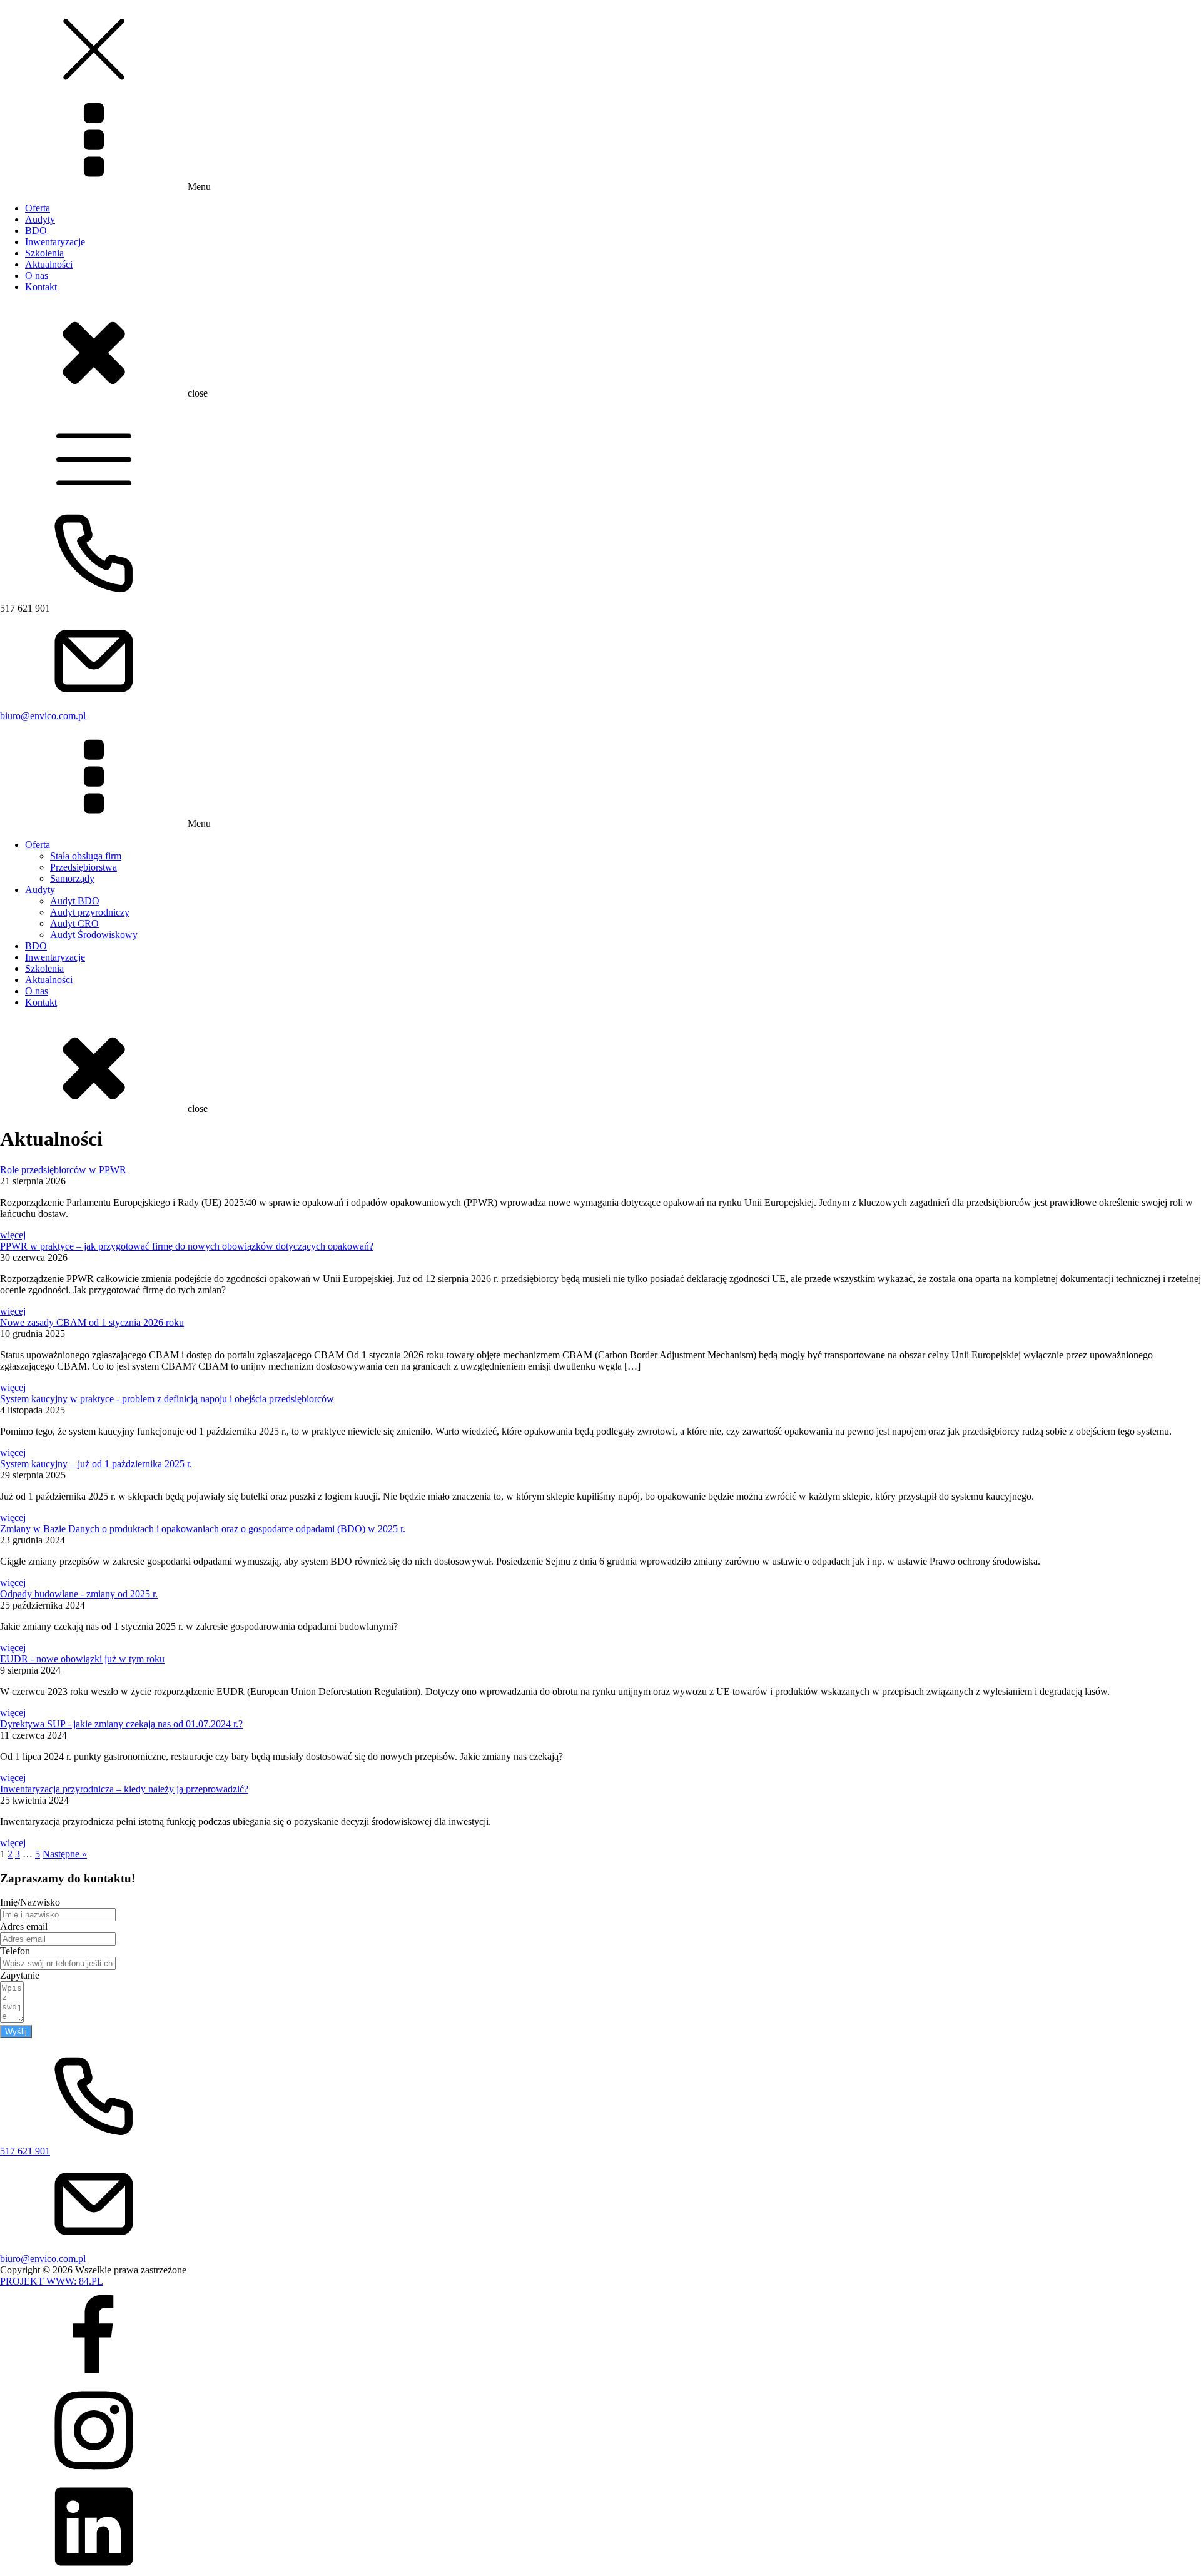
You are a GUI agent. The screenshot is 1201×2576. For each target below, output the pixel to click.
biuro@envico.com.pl (43, 716)
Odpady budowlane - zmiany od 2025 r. (79, 1594)
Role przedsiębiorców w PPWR (63, 1170)
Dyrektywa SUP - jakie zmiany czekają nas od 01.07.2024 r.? (121, 1724)
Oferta (38, 208)
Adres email (24, 1927)
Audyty (40, 219)
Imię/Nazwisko (30, 1902)
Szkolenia (44, 253)
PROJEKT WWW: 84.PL (52, 2281)
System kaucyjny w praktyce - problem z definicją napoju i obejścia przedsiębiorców (167, 1399)
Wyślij (16, 2032)
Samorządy (72, 878)
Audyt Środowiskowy (94, 935)
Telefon (15, 1951)
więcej (13, 1235)
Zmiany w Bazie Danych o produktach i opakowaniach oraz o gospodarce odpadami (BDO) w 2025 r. (203, 1529)
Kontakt (41, 287)
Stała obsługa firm (86, 856)
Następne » (65, 1854)
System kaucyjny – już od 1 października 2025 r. (96, 1464)
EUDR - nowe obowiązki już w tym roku (82, 1659)
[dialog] (600, 200)
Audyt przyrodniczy (90, 912)
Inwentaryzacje (55, 242)
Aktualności (49, 264)
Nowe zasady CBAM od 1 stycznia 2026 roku (92, 1322)
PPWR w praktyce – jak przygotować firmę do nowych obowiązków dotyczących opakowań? (187, 1246)
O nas (37, 275)
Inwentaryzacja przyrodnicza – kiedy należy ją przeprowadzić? (124, 1789)
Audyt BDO (75, 901)
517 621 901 (25, 2151)
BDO (36, 230)
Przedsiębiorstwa (84, 867)
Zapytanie (20, 1975)
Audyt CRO (74, 923)
